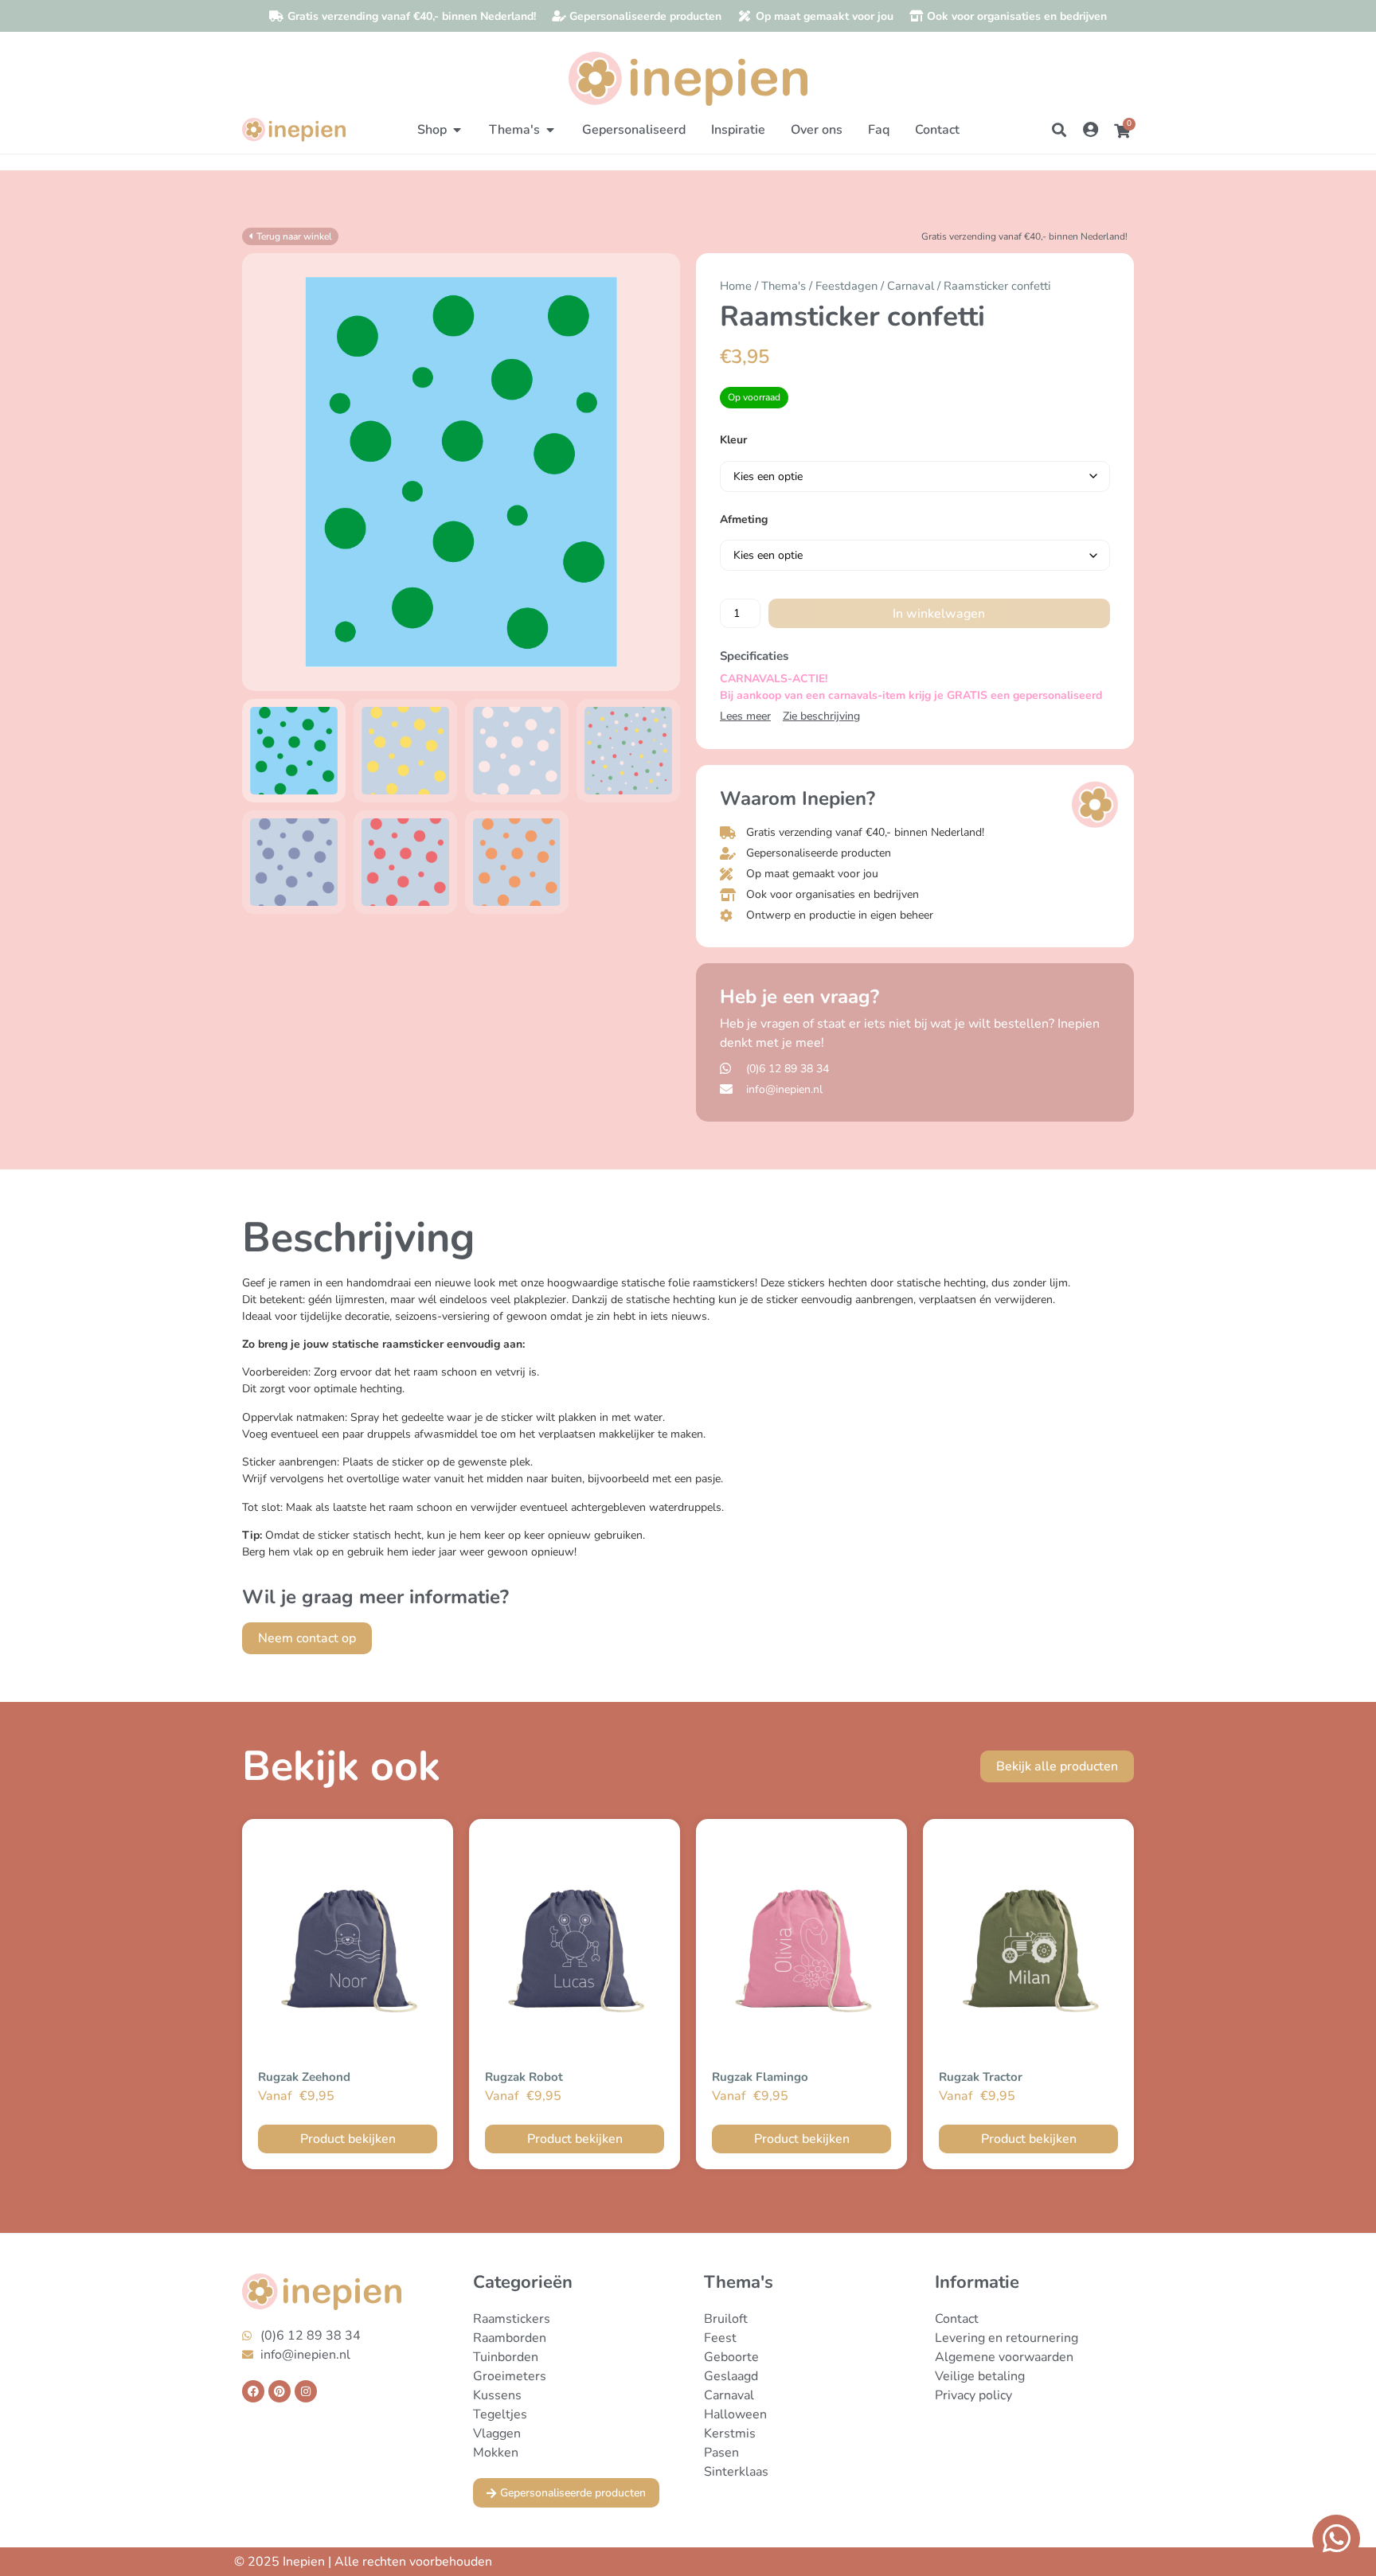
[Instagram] (306, 2391)
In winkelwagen (939, 614)
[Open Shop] (457, 130)
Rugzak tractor (981, 2077)
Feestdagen (846, 286)
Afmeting (744, 520)
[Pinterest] (279, 2391)
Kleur (733, 440)
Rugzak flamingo (760, 2077)
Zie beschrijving (821, 716)
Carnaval (911, 286)
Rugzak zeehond (304, 2077)
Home (736, 286)
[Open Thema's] (550, 130)
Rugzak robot (524, 2077)
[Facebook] (253, 2391)
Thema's (784, 286)
